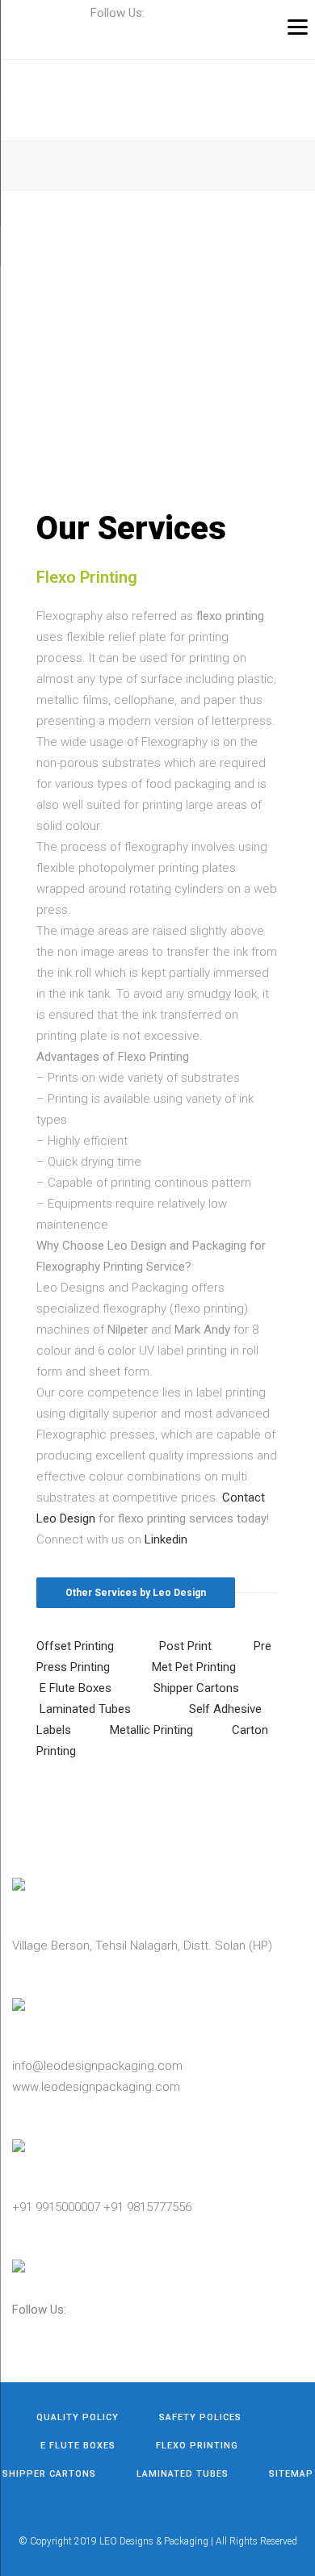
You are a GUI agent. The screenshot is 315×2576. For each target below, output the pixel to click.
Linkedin (166, 1539)
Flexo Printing (197, 2446)
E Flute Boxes (76, 1688)
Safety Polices (200, 2417)
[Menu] (298, 26)
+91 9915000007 (56, 2207)
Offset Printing (75, 1646)
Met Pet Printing (194, 1667)
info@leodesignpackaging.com (97, 2066)
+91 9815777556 (147, 2207)
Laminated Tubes (85, 1709)
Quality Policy (78, 2417)
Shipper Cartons (196, 1688)
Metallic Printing (151, 1730)
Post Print (185, 1646)
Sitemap (291, 2474)
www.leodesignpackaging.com (96, 2087)
